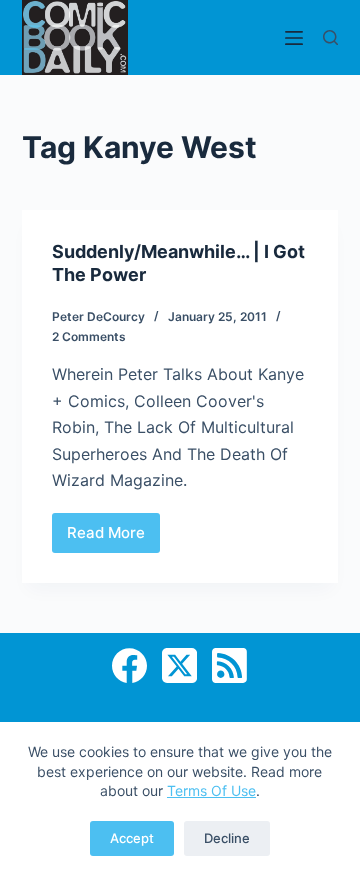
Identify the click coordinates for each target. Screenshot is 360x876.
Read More (113, 538)
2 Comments (89, 336)
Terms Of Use (211, 790)
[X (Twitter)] (179, 665)
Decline (227, 838)
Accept (132, 838)
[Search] (330, 37)
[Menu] (294, 38)
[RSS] (229, 665)
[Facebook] (129, 665)
